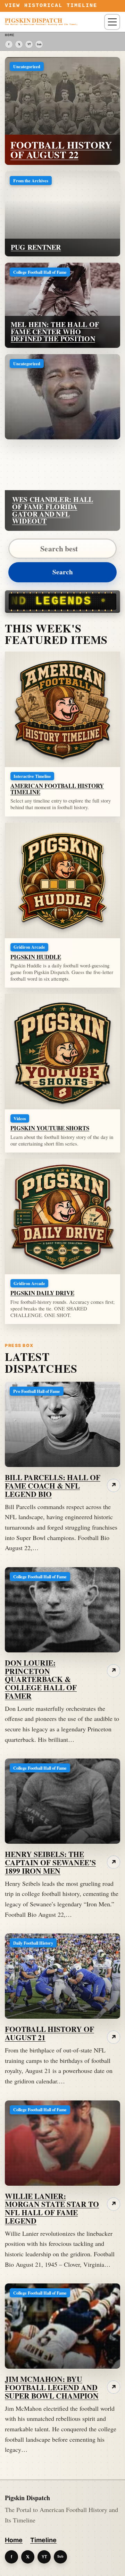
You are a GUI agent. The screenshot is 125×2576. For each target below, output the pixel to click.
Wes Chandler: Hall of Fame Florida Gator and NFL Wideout (53, 510)
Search (63, 572)
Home (14, 2540)
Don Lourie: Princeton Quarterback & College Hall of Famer (41, 1679)
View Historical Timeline (51, 6)
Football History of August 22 (61, 150)
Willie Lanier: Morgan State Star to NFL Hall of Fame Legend (52, 2208)
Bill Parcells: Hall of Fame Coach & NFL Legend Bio (53, 1486)
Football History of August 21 (49, 2033)
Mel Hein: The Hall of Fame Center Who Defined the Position (55, 332)
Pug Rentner (36, 247)
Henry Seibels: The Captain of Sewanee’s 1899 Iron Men (50, 1862)
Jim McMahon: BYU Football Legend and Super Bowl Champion (52, 2387)
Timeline (43, 2540)
